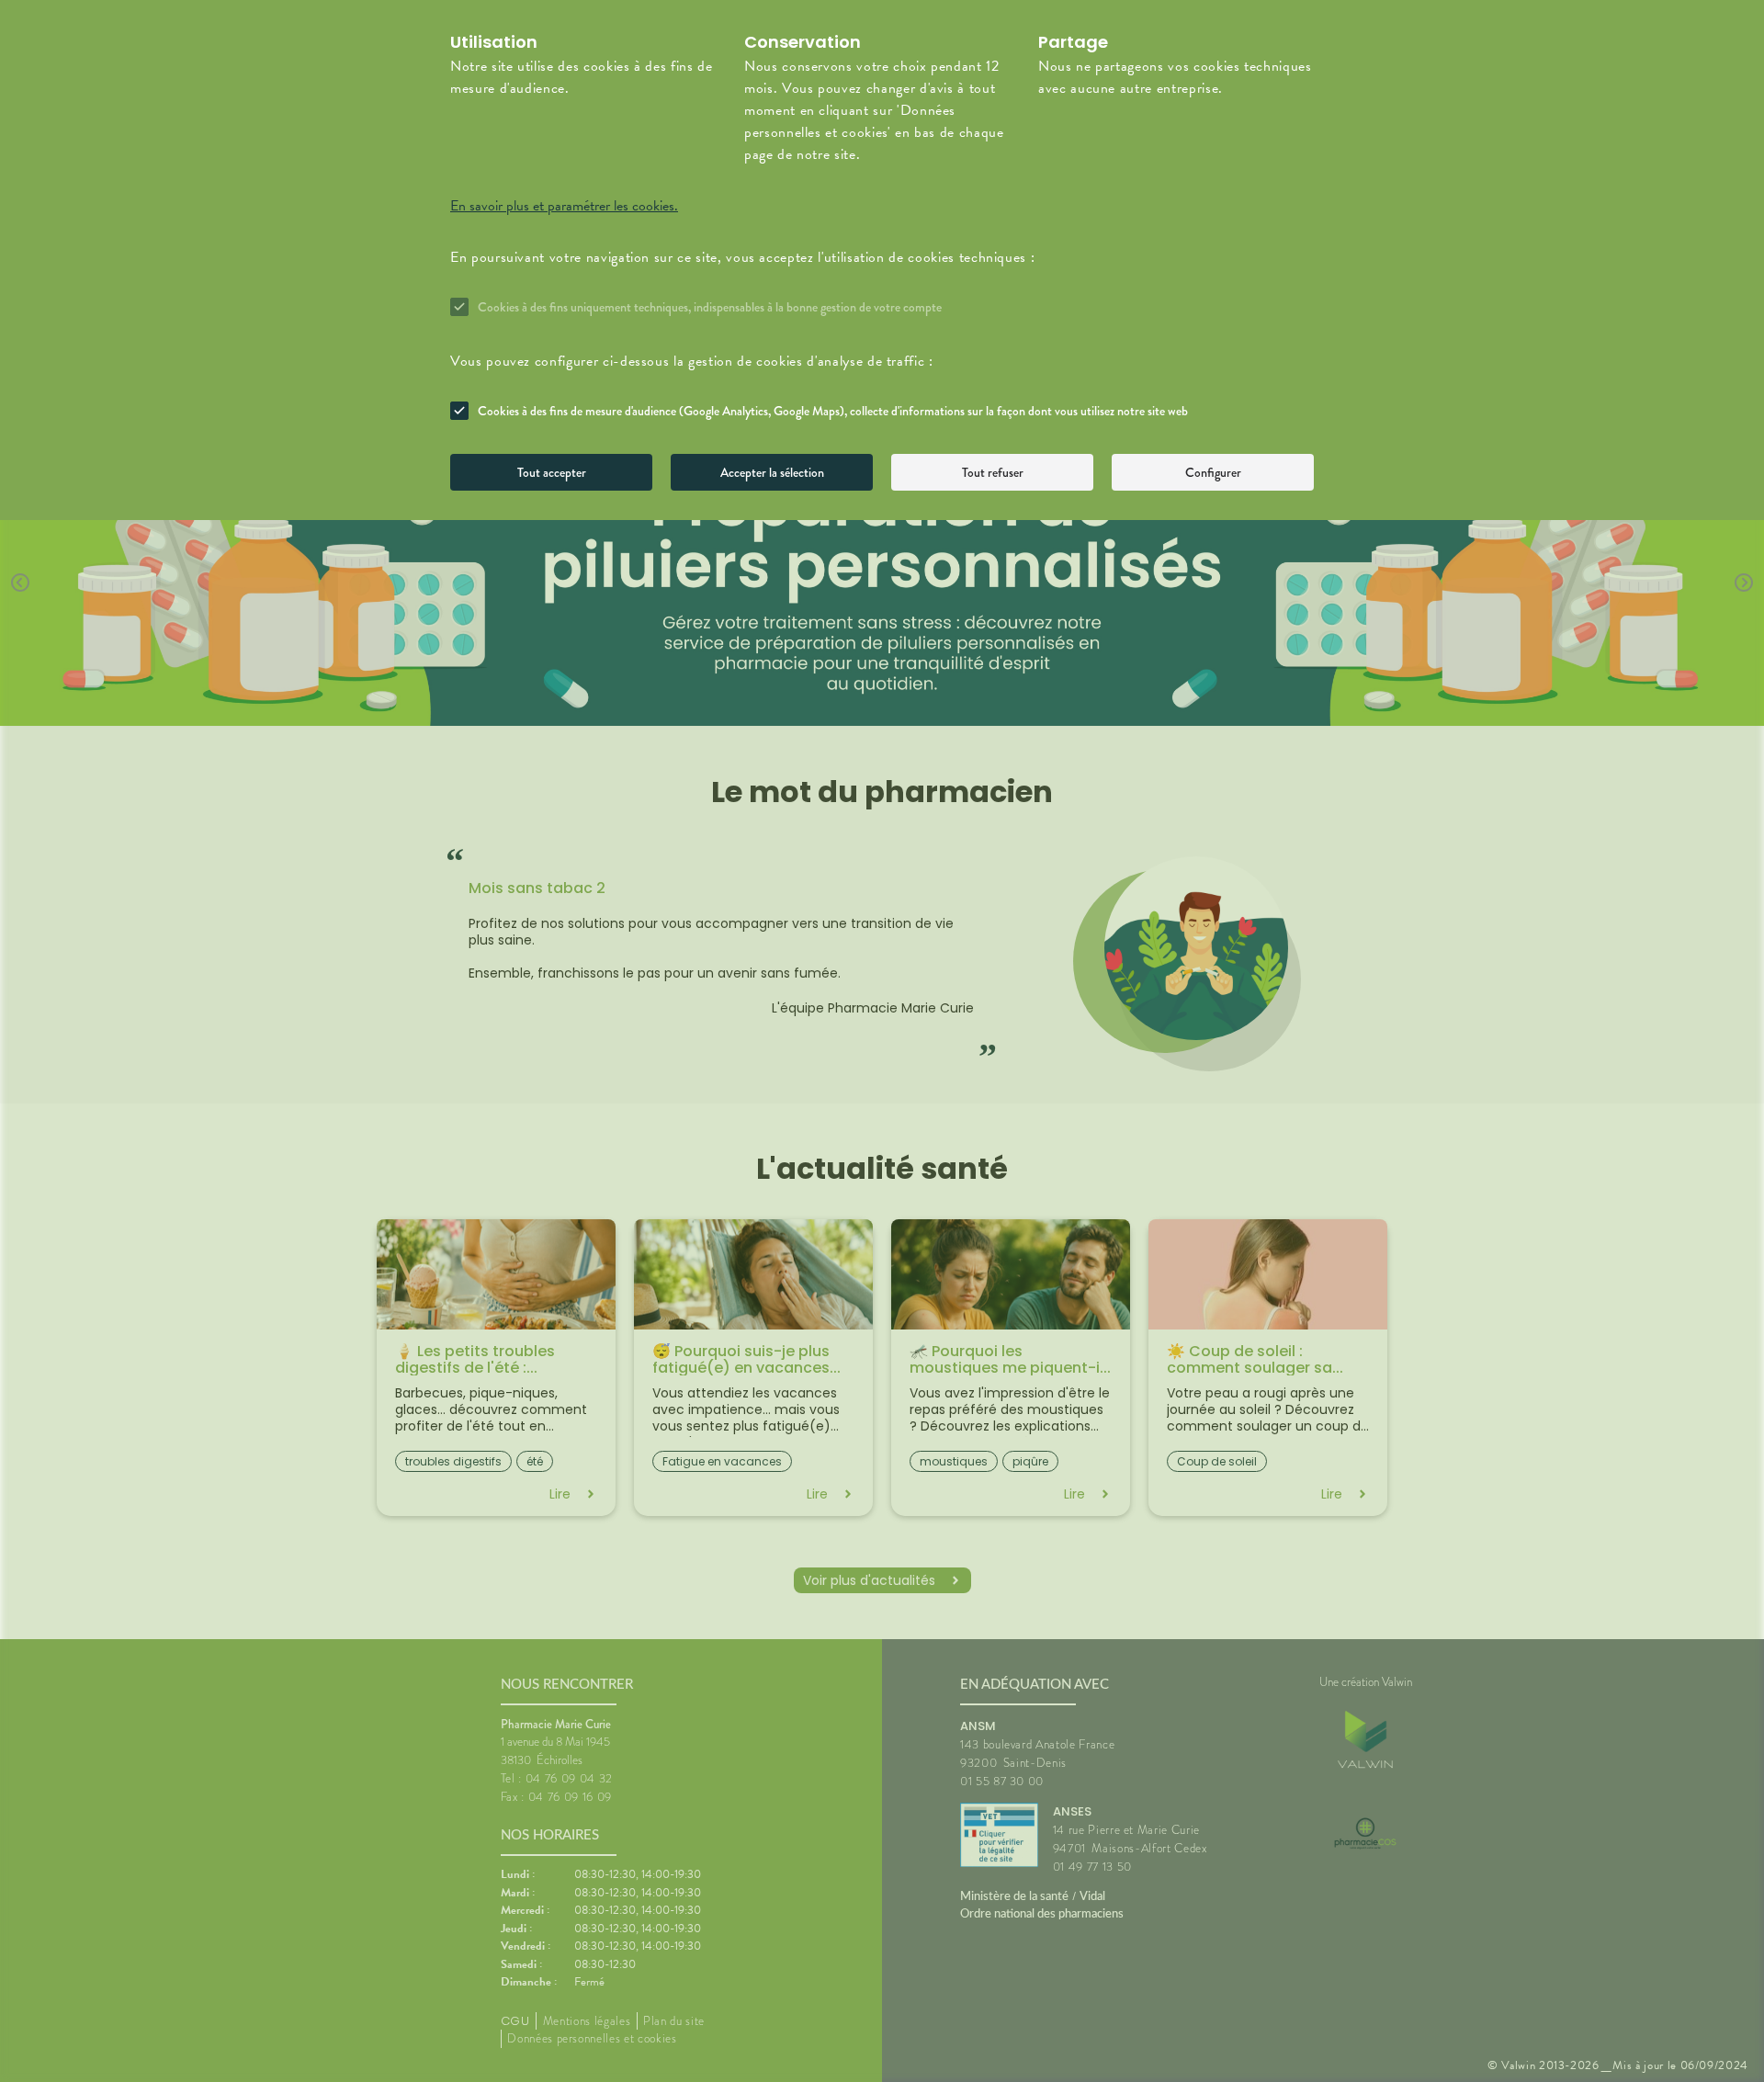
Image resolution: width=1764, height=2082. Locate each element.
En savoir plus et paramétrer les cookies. (564, 206)
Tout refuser (993, 472)
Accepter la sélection (772, 472)
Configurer (1213, 472)
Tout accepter (552, 472)
